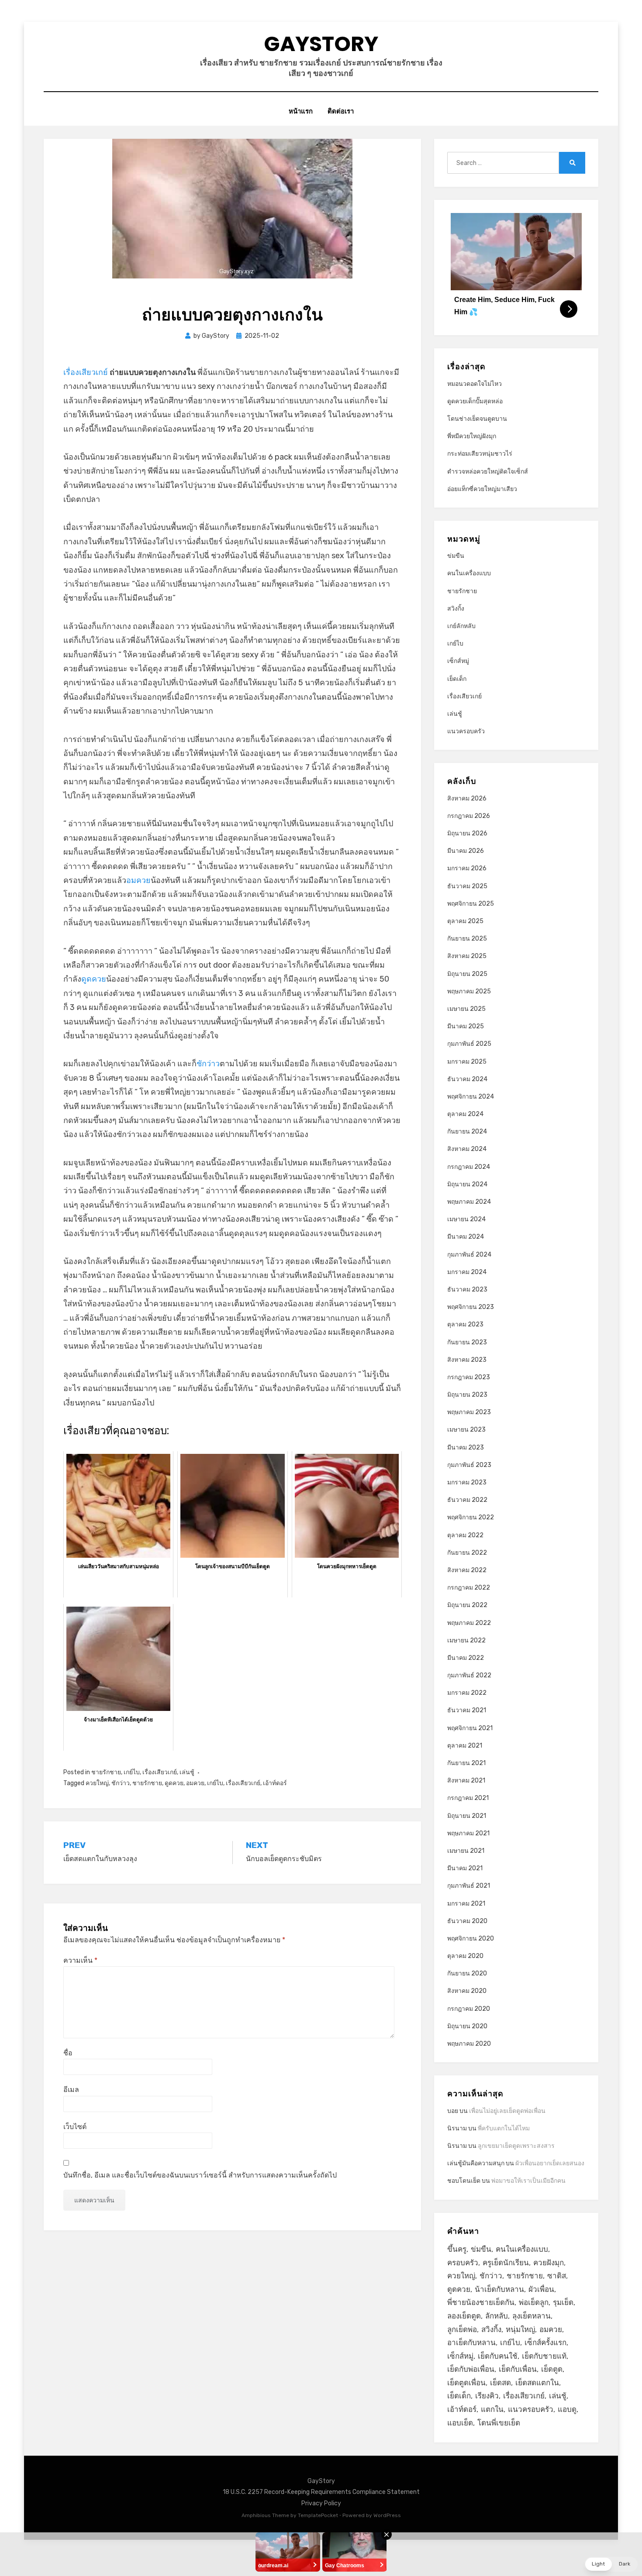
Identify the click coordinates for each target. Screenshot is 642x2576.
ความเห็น (80, 1960)
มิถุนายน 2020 (467, 2026)
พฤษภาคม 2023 (469, 1412)
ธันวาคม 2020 (467, 1921)
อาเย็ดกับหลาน (471, 2342)
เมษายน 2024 (466, 1219)
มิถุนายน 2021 (467, 1816)
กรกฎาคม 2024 (469, 1167)
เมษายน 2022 (466, 1640)
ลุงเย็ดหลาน (532, 2316)
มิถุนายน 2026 (467, 833)
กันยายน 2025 (467, 939)
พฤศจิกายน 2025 (471, 904)
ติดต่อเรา (341, 111)
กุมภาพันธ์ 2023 (469, 1465)
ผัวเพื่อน (541, 2289)
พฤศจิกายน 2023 (471, 1307)
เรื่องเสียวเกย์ (86, 372)
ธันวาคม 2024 (467, 1079)
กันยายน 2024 (467, 1132)
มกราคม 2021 (466, 1904)
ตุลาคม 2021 (465, 1746)
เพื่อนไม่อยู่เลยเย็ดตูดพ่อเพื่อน (507, 2111)
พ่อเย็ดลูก (534, 2302)
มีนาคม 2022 (466, 1658)
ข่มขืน (456, 556)
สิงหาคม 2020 (467, 1991)
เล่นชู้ (187, 1772)
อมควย (138, 880)
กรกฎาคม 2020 (469, 2009)
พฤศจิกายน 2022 (471, 1517)
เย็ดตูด (552, 2369)
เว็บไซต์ (75, 2127)
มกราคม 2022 (467, 1693)
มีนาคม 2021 (465, 1868)
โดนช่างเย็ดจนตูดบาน (477, 419)
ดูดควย (94, 979)
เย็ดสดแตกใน (537, 2383)
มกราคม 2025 (467, 1062)
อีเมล (71, 2090)
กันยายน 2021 (466, 1763)
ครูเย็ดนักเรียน (506, 2263)
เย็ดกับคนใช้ (498, 2356)
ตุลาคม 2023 (465, 1324)
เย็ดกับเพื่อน (518, 2369)
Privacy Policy (321, 2503)
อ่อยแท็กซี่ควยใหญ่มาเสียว (482, 489)
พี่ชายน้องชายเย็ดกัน (481, 2302)
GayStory (321, 44)
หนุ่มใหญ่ (520, 2329)
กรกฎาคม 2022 (469, 1588)
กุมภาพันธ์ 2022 (469, 1675)
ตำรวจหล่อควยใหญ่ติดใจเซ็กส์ (488, 472)
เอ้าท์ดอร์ (275, 1783)
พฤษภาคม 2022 (469, 1623)
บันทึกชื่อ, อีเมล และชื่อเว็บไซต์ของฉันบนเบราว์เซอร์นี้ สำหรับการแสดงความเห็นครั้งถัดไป (200, 2175)
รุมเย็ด (563, 2302)
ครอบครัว (463, 2263)
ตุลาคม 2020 (465, 1956)
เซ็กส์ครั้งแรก (545, 2342)
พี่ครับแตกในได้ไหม (504, 2128)
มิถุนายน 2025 (467, 974)
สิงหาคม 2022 (467, 1570)
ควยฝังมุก (549, 2263)
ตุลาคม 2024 (465, 1114)
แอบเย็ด (460, 2423)
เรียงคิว (487, 2396)
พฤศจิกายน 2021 (470, 1728)
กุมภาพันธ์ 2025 (469, 1044)
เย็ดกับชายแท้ (544, 2356)
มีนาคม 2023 (466, 1448)
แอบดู (567, 2409)
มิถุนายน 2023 (467, 1395)
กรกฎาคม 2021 (468, 1798)
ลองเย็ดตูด (464, 2316)
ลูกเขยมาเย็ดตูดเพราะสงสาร (516, 2146)
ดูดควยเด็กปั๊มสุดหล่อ (475, 401)
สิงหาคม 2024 (467, 1149)
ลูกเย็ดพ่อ (462, 2329)
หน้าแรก (301, 111)
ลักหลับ (497, 2316)
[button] (611, 2564)
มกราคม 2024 (467, 1272)
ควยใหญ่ (97, 1783)
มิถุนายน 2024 (467, 1184)
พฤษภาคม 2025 (469, 991)
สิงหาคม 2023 (467, 1360)
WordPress (387, 2515)
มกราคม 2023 (467, 1482)
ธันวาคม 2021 (467, 1710)
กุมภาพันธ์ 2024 (469, 1255)
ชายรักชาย (106, 1772)
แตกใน (492, 2409)
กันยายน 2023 (467, 1342)
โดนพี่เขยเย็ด (499, 2423)
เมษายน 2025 (466, 1009)
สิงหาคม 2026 (467, 799)
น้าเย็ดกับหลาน (499, 2289)
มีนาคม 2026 (466, 851)
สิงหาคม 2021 (466, 1781)
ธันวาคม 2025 (467, 886)
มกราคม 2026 (467, 868)
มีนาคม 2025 (466, 1026)
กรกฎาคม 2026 (469, 816)
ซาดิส (557, 2276)
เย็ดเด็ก (457, 679)
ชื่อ (68, 2053)
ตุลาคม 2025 (465, 921)
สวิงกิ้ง (456, 609)
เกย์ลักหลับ (461, 626)
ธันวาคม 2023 (467, 1290)
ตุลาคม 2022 (465, 1535)
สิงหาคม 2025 (467, 956)
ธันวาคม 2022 (467, 1500)
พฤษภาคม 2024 (469, 1202)
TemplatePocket (318, 2515)
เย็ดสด (500, 2383)
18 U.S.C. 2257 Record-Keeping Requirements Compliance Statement (321, 2492)
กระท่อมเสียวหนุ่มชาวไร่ (480, 454)
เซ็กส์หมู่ (458, 661)
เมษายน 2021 (466, 1851)
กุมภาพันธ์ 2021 (469, 1886)
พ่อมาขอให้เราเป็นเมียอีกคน (528, 2181)
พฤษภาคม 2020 (469, 2044)
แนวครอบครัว (466, 731)
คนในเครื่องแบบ (469, 573)
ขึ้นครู (457, 2249)
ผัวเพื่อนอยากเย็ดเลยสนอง (550, 2163)
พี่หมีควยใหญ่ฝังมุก (472, 436)
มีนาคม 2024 (466, 1237)
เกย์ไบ (132, 1772)
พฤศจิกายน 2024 (471, 1097)
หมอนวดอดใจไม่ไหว (475, 384)
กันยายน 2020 (467, 1973)
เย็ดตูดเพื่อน (466, 2383)
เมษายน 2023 (466, 1430)
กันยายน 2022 (467, 1553)
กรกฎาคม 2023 (469, 1377)
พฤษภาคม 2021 (468, 1833)
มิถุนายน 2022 (467, 1605)
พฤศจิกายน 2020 (471, 1939)
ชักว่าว (208, 1064)
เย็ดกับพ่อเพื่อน (471, 2369)
